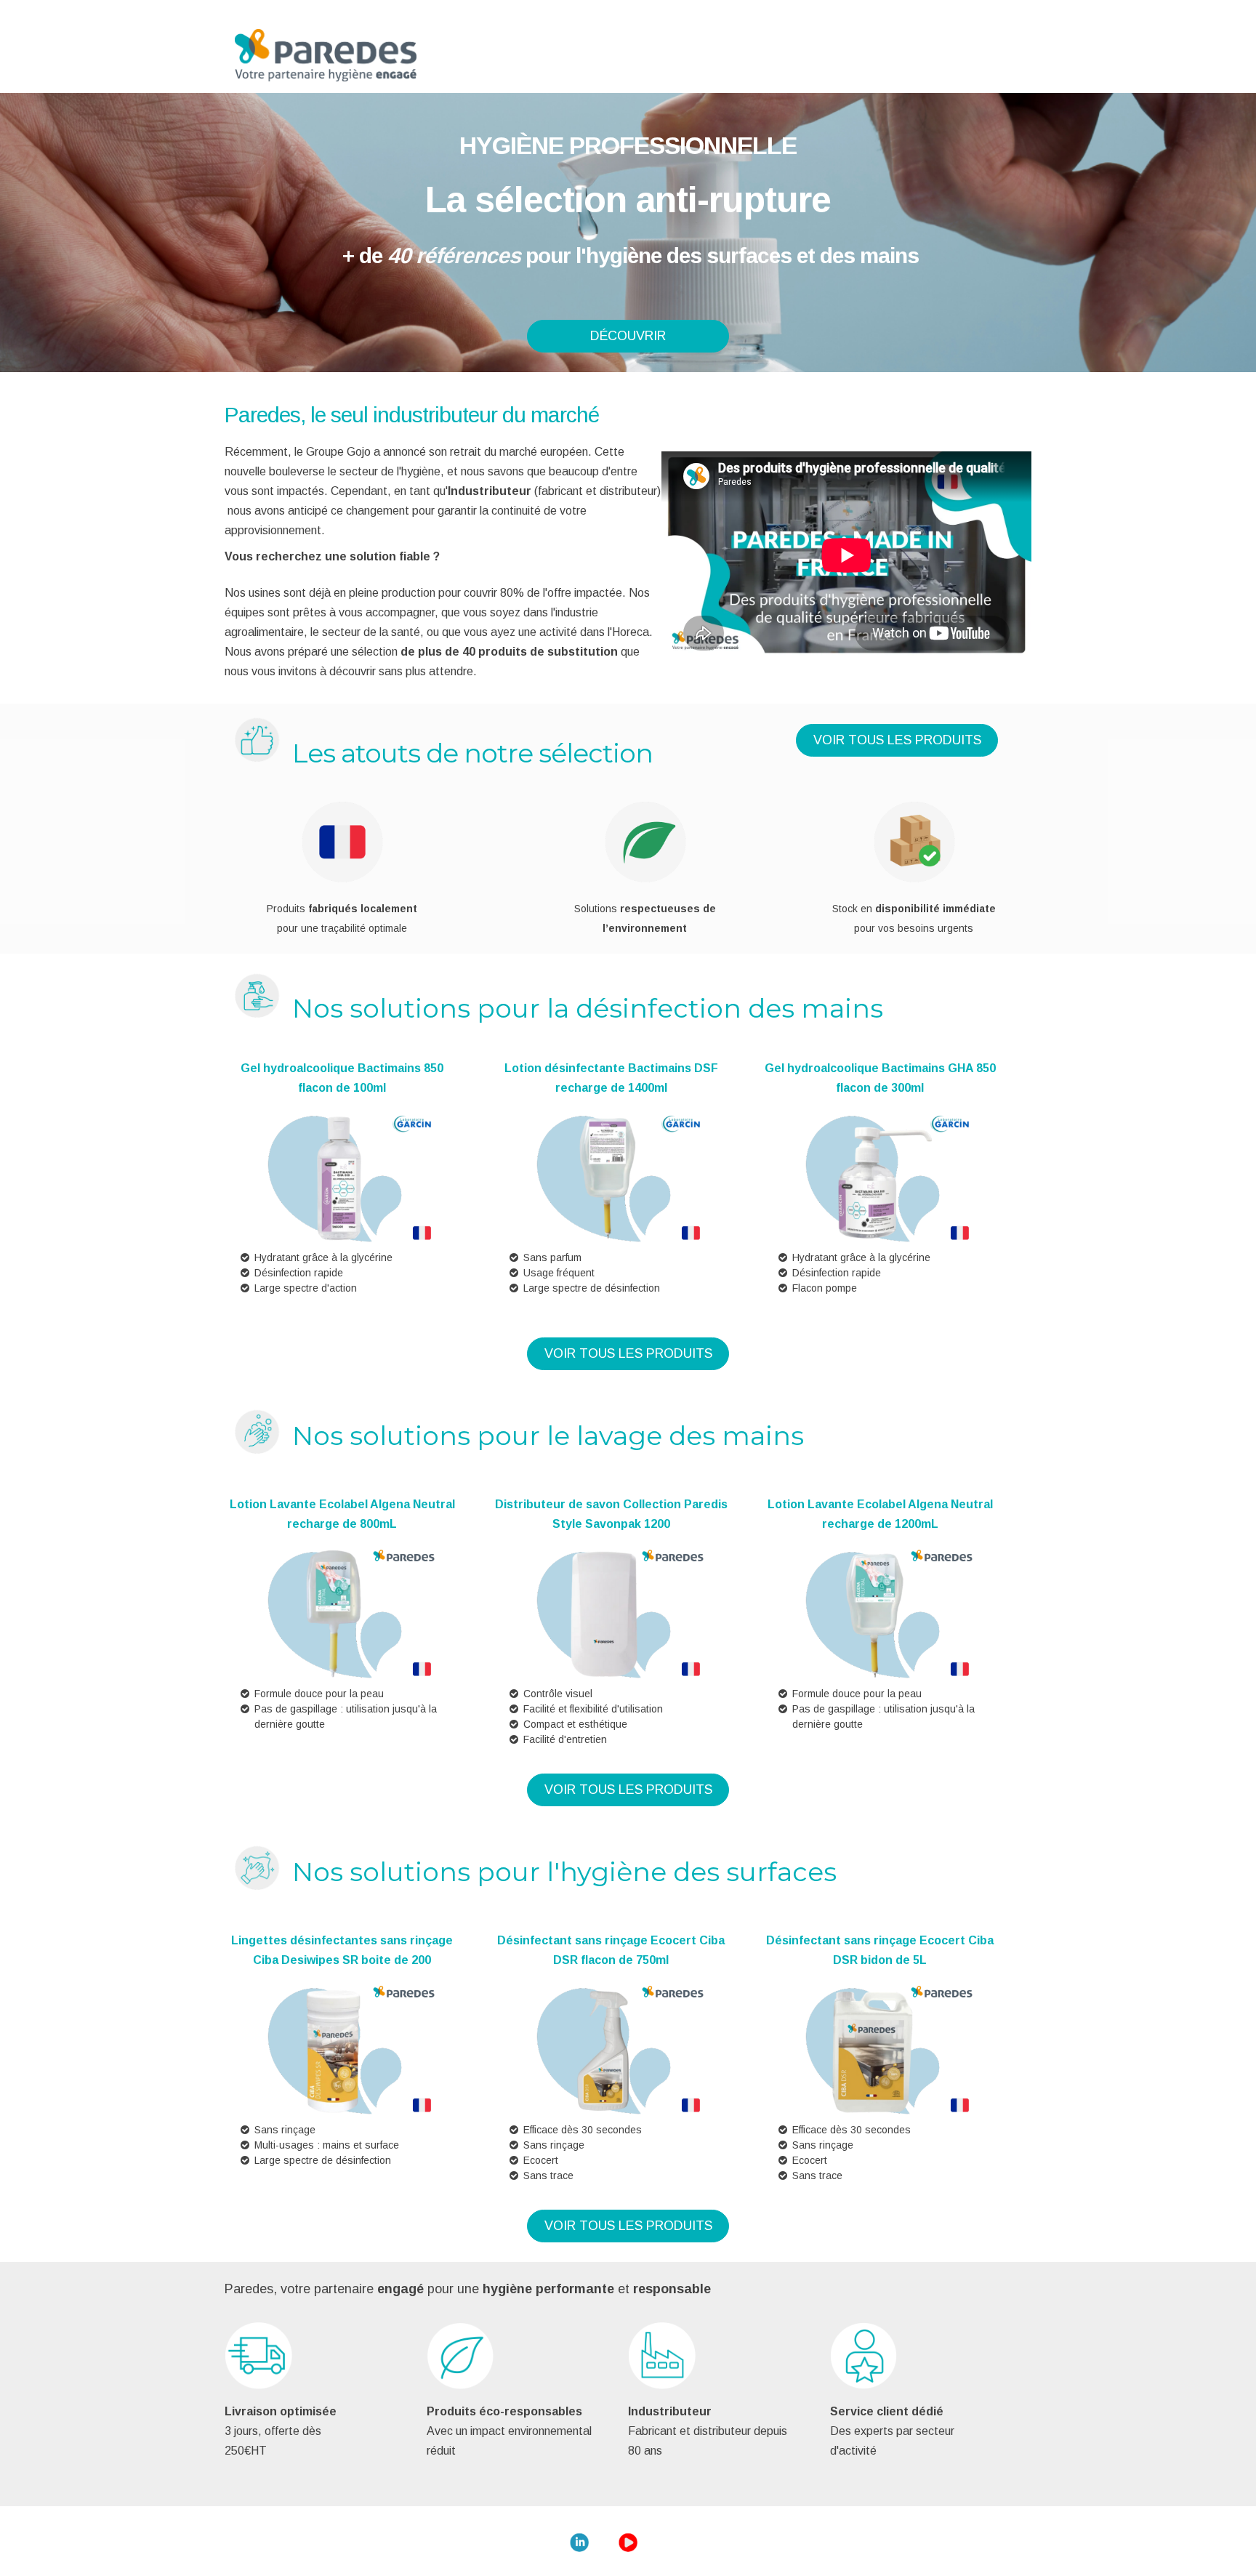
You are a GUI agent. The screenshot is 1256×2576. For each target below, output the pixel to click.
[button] (628, 336)
